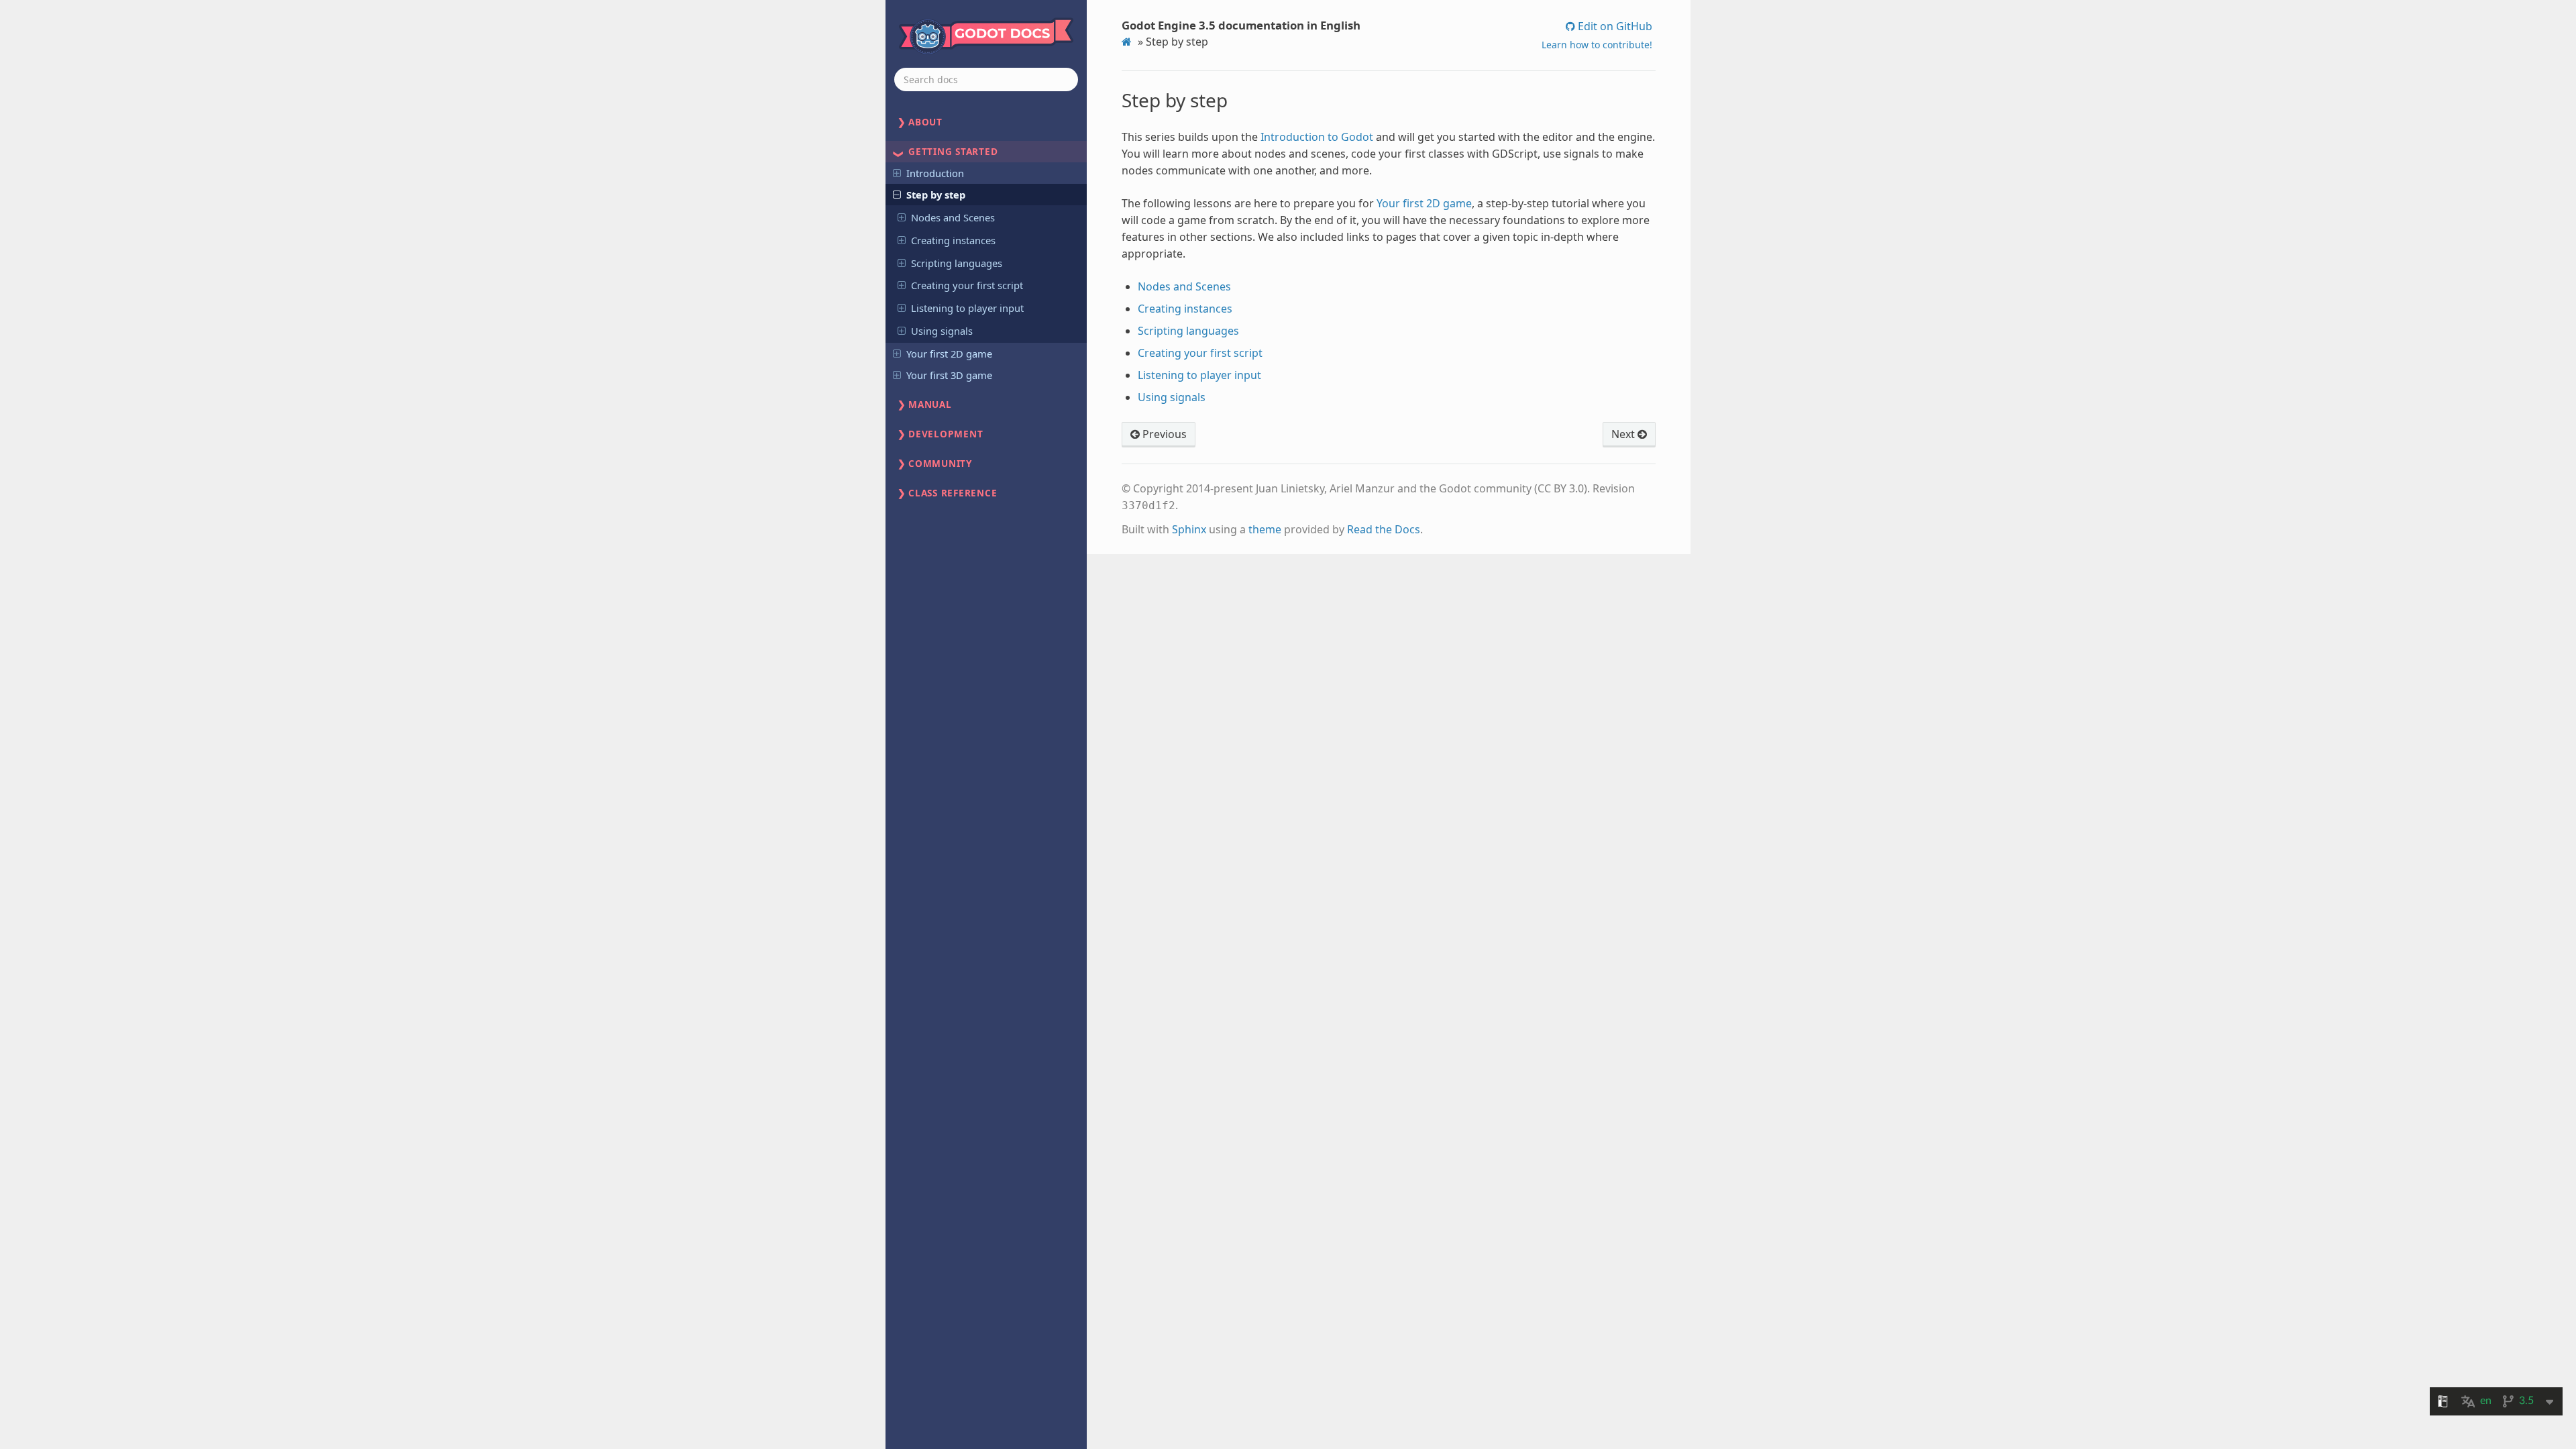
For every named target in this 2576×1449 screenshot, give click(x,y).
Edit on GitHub (1614, 26)
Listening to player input (967, 308)
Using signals (942, 331)
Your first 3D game (949, 375)
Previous (1163, 434)
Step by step (936, 195)
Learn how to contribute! (1597, 45)
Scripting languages (957, 263)
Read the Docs (1384, 529)
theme (1265, 529)
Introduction (935, 173)
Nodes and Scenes (953, 217)
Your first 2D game (949, 354)
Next (1624, 434)
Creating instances (953, 240)
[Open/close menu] (897, 172)
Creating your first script (967, 285)
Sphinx (1189, 529)
